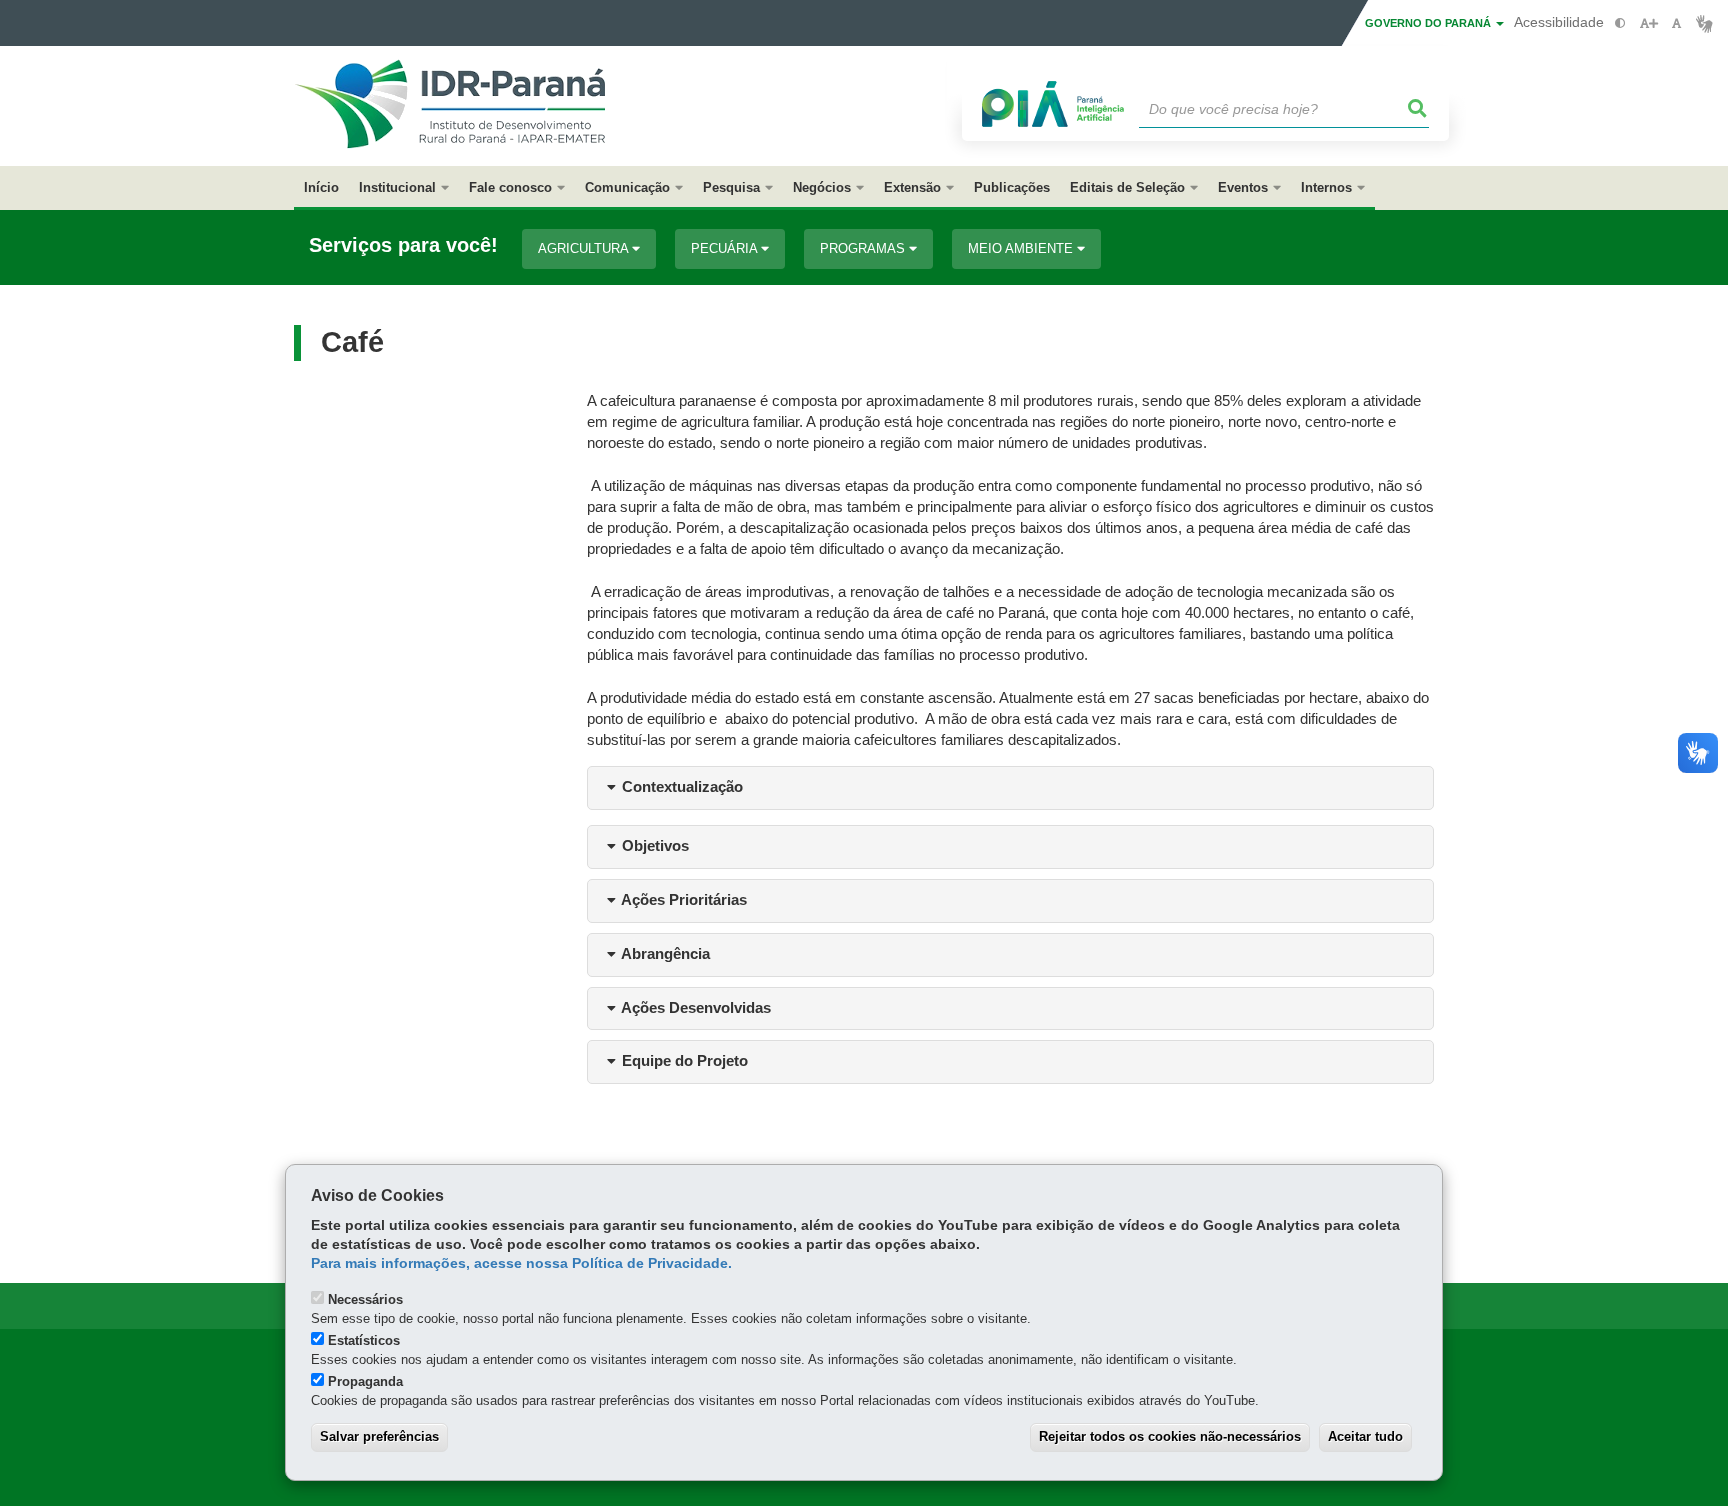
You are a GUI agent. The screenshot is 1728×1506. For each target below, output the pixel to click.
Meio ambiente (1022, 248)
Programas (864, 248)
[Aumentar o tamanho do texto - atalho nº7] (1648, 23)
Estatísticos (364, 1340)
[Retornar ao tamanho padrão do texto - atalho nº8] (1676, 23)
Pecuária (726, 248)
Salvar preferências (379, 1436)
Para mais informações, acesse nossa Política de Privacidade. (521, 1263)
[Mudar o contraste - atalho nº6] (1620, 23)
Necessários (365, 1299)
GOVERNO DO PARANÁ (1429, 23)
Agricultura (585, 248)
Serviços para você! (403, 245)
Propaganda (365, 1381)
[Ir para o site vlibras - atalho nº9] (1704, 23)
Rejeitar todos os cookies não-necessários (1170, 1436)
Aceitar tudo (1365, 1436)
